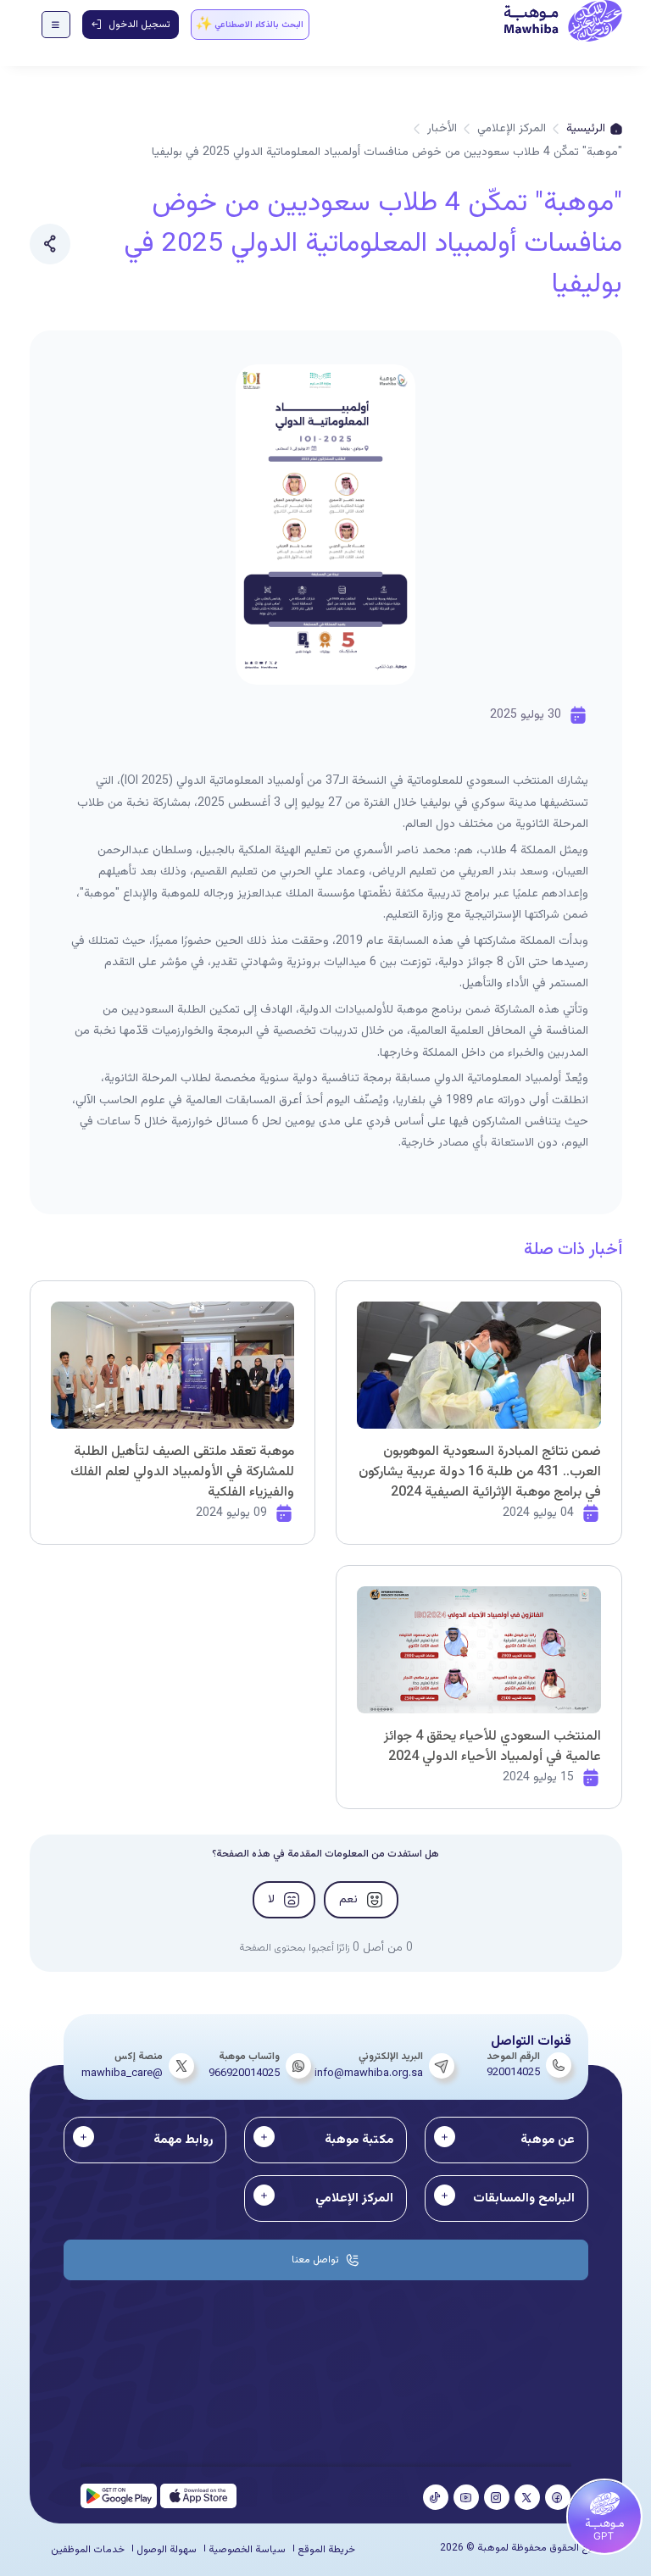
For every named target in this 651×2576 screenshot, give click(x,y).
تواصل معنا (315, 2260)
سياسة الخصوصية (247, 2550)
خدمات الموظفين (88, 2550)
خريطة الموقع (326, 2550)
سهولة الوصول (167, 2550)
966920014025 (244, 2074)
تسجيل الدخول (139, 25)
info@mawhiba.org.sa (369, 2074)
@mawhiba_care (122, 2074)
